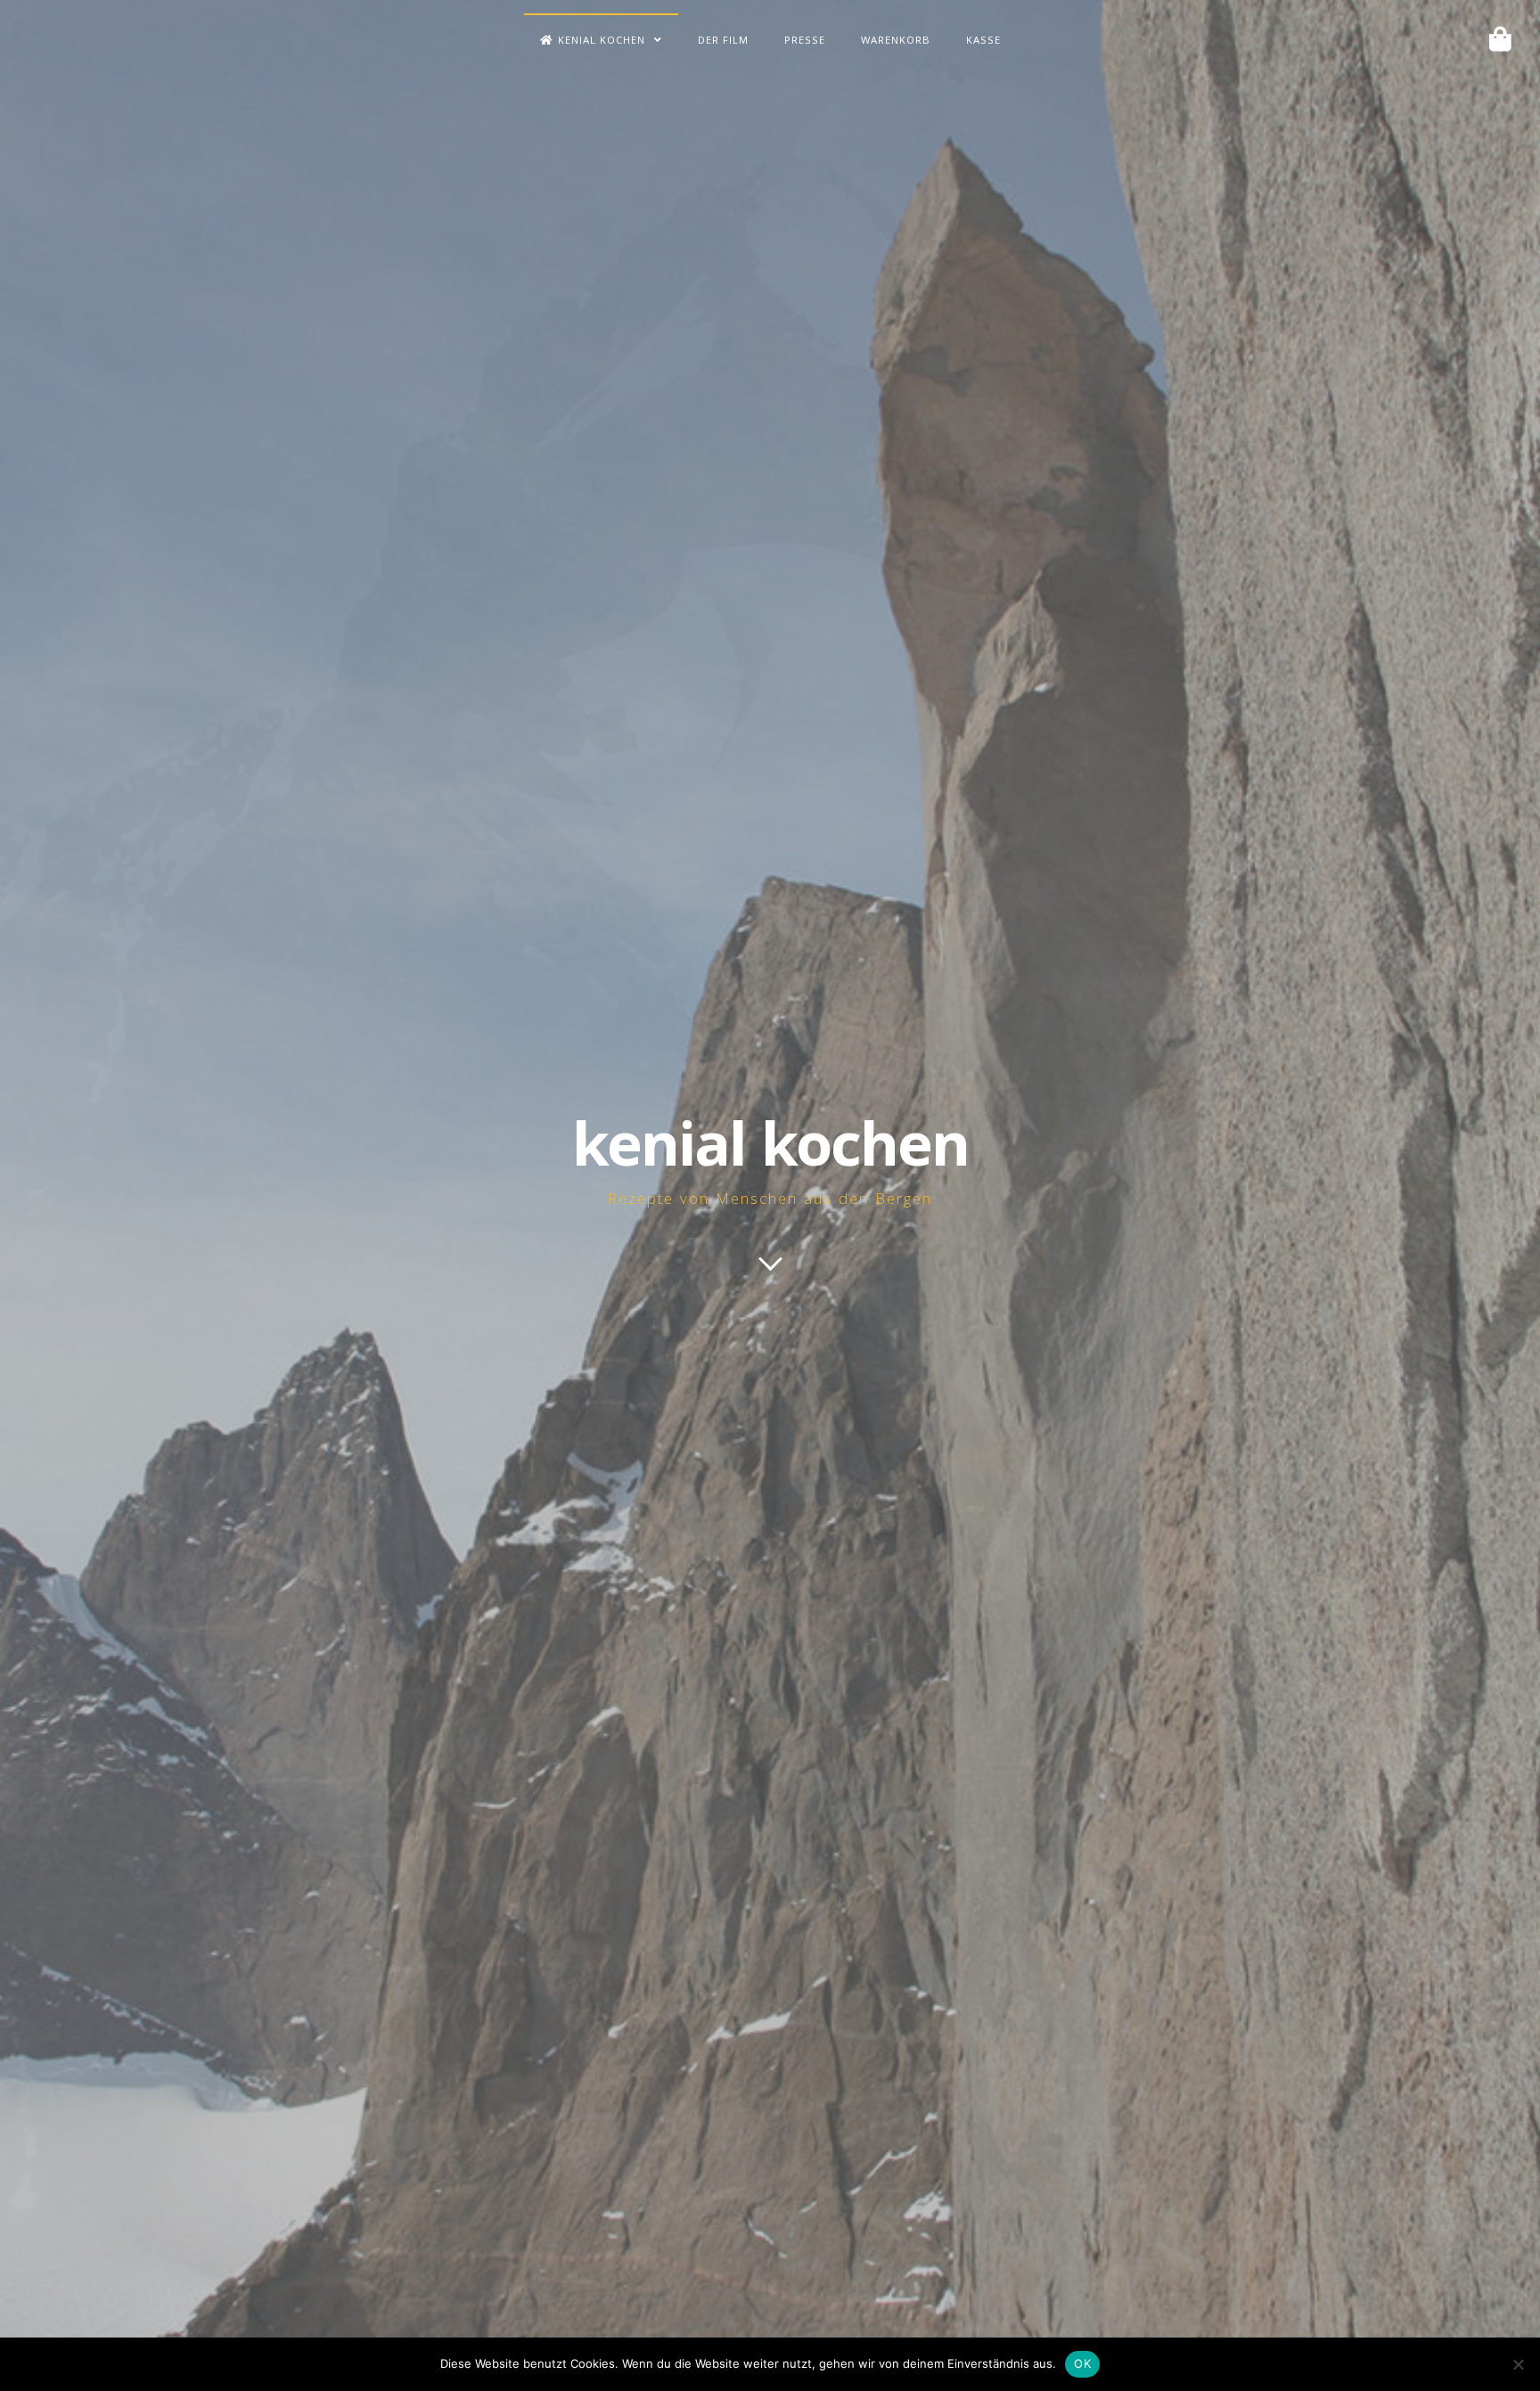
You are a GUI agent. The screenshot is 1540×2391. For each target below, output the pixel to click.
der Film (723, 41)
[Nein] (1518, 2364)
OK (1082, 2363)
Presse (805, 41)
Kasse (983, 41)
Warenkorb (896, 41)
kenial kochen (770, 1153)
